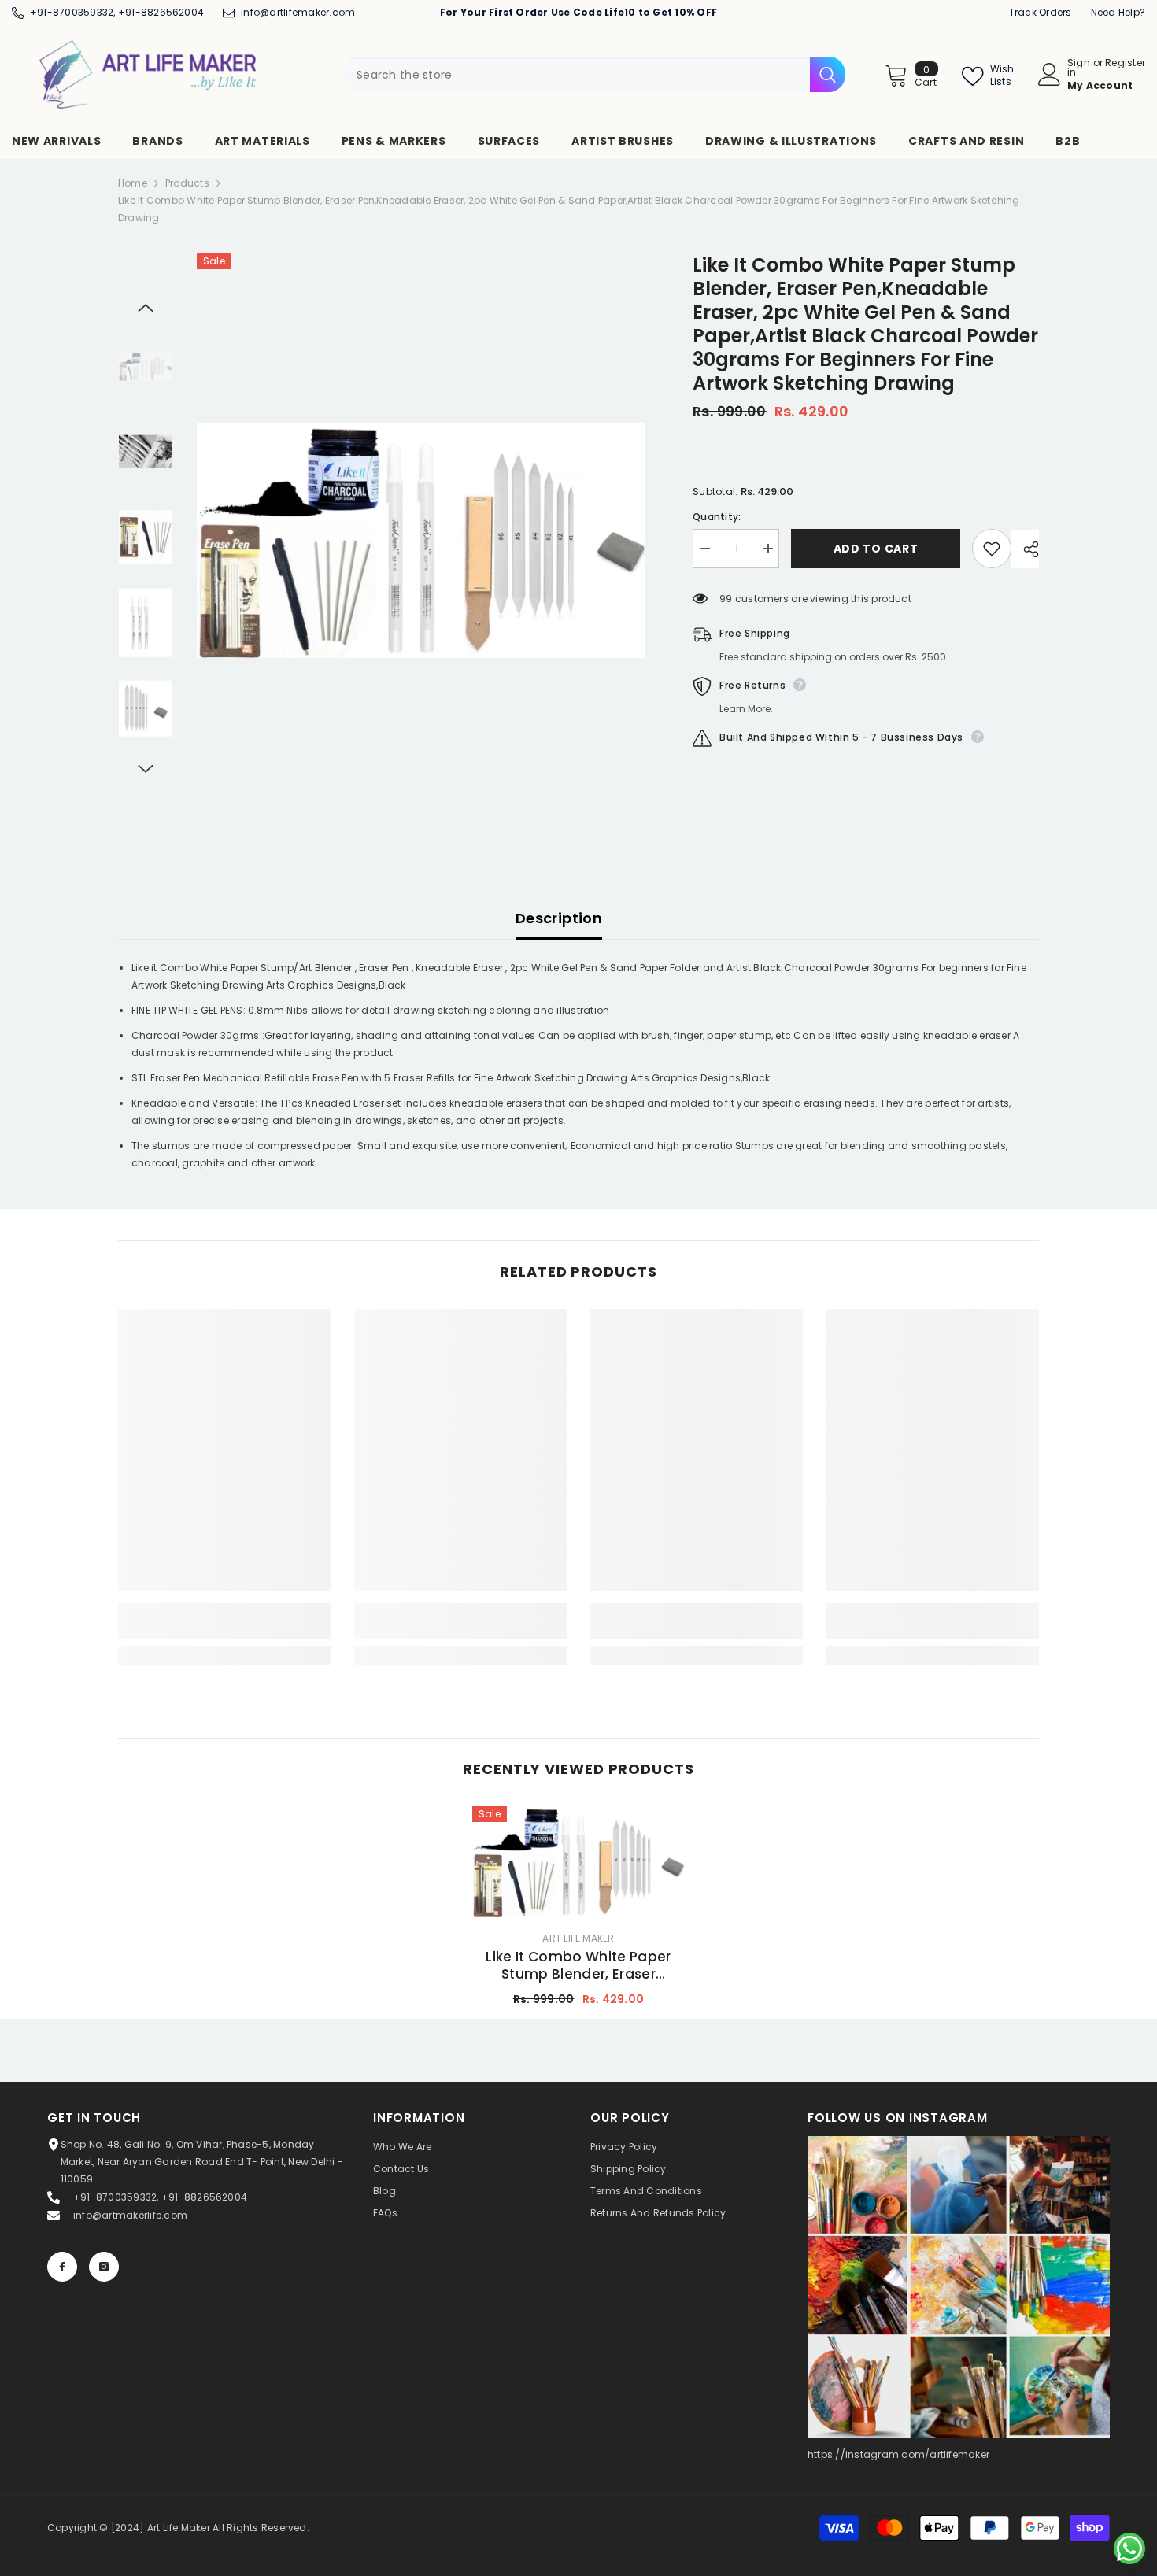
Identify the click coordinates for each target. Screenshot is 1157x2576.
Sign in (1079, 68)
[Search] (594, 74)
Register (1125, 64)
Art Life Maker (578, 1938)
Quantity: (717, 517)
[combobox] (576, 74)
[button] (146, 308)
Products (187, 183)
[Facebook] (62, 2267)
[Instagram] (104, 2267)
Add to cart (876, 549)
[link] (224, 1630)
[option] (421, 540)
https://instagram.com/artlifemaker (898, 2454)
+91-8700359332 (72, 12)
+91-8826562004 (161, 12)
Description (559, 918)
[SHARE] (1025, 549)
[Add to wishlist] (992, 549)
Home (133, 183)
